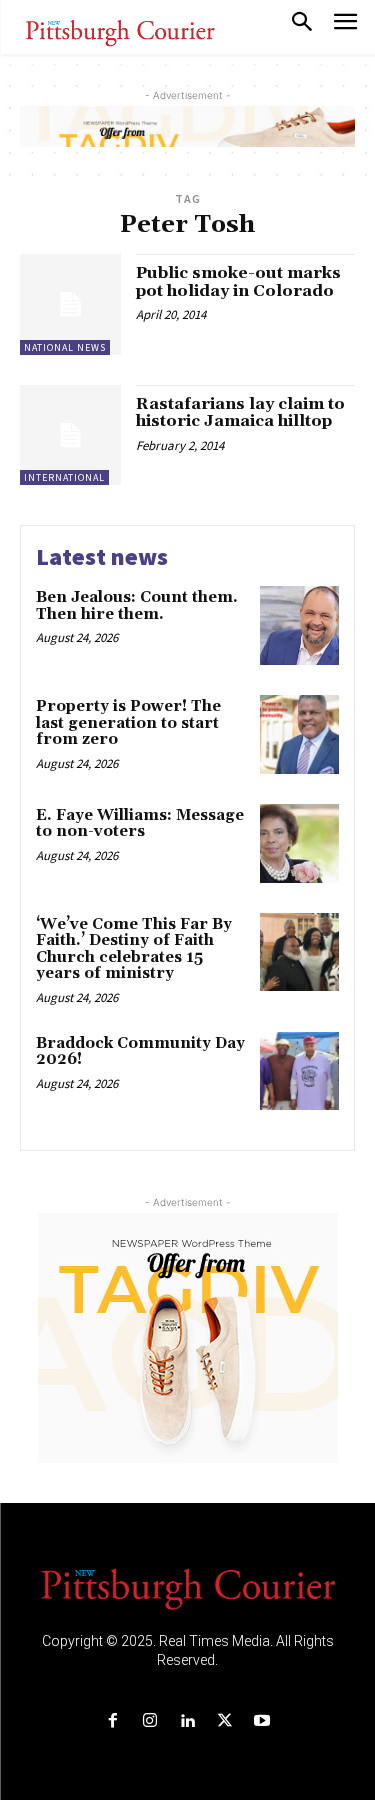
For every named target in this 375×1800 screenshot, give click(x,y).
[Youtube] (261, 1721)
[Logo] (188, 1587)
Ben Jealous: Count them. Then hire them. (137, 606)
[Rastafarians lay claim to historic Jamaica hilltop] (70, 435)
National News (65, 347)
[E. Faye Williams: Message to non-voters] (299, 843)
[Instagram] (150, 1721)
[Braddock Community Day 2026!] (299, 1071)
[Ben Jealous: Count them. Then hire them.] (299, 625)
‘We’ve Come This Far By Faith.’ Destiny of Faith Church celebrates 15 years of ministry (134, 949)
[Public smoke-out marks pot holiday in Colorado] (70, 304)
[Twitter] (224, 1721)
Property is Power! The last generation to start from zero (128, 723)
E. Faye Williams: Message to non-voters (140, 824)
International (64, 477)
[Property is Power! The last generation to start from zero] (299, 734)
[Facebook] (113, 1721)
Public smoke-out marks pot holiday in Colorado (238, 282)
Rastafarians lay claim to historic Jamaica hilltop (240, 413)
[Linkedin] (187, 1721)
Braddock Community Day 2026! (140, 1052)
